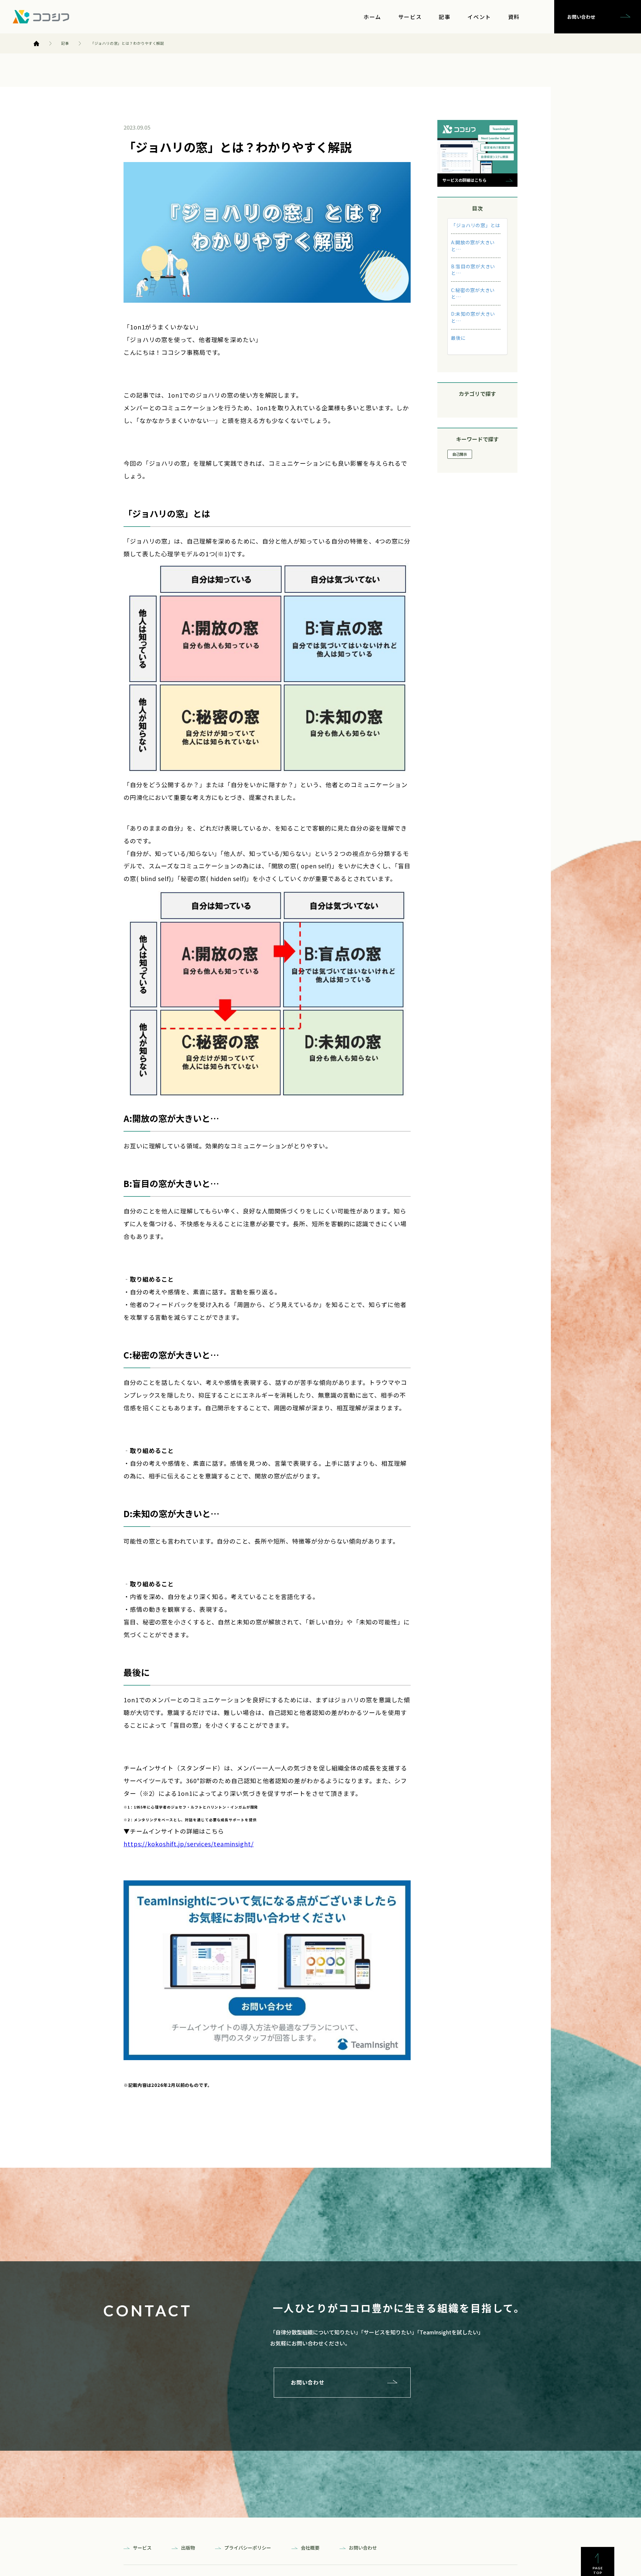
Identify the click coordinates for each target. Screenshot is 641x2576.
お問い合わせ (581, 17)
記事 (445, 17)
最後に (458, 338)
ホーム (372, 17)
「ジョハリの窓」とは (476, 225)
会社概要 (310, 2548)
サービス (410, 17)
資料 (514, 17)
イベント (479, 17)
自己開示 (460, 454)
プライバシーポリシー (248, 2548)
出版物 (188, 2548)
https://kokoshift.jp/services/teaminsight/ (189, 1844)
